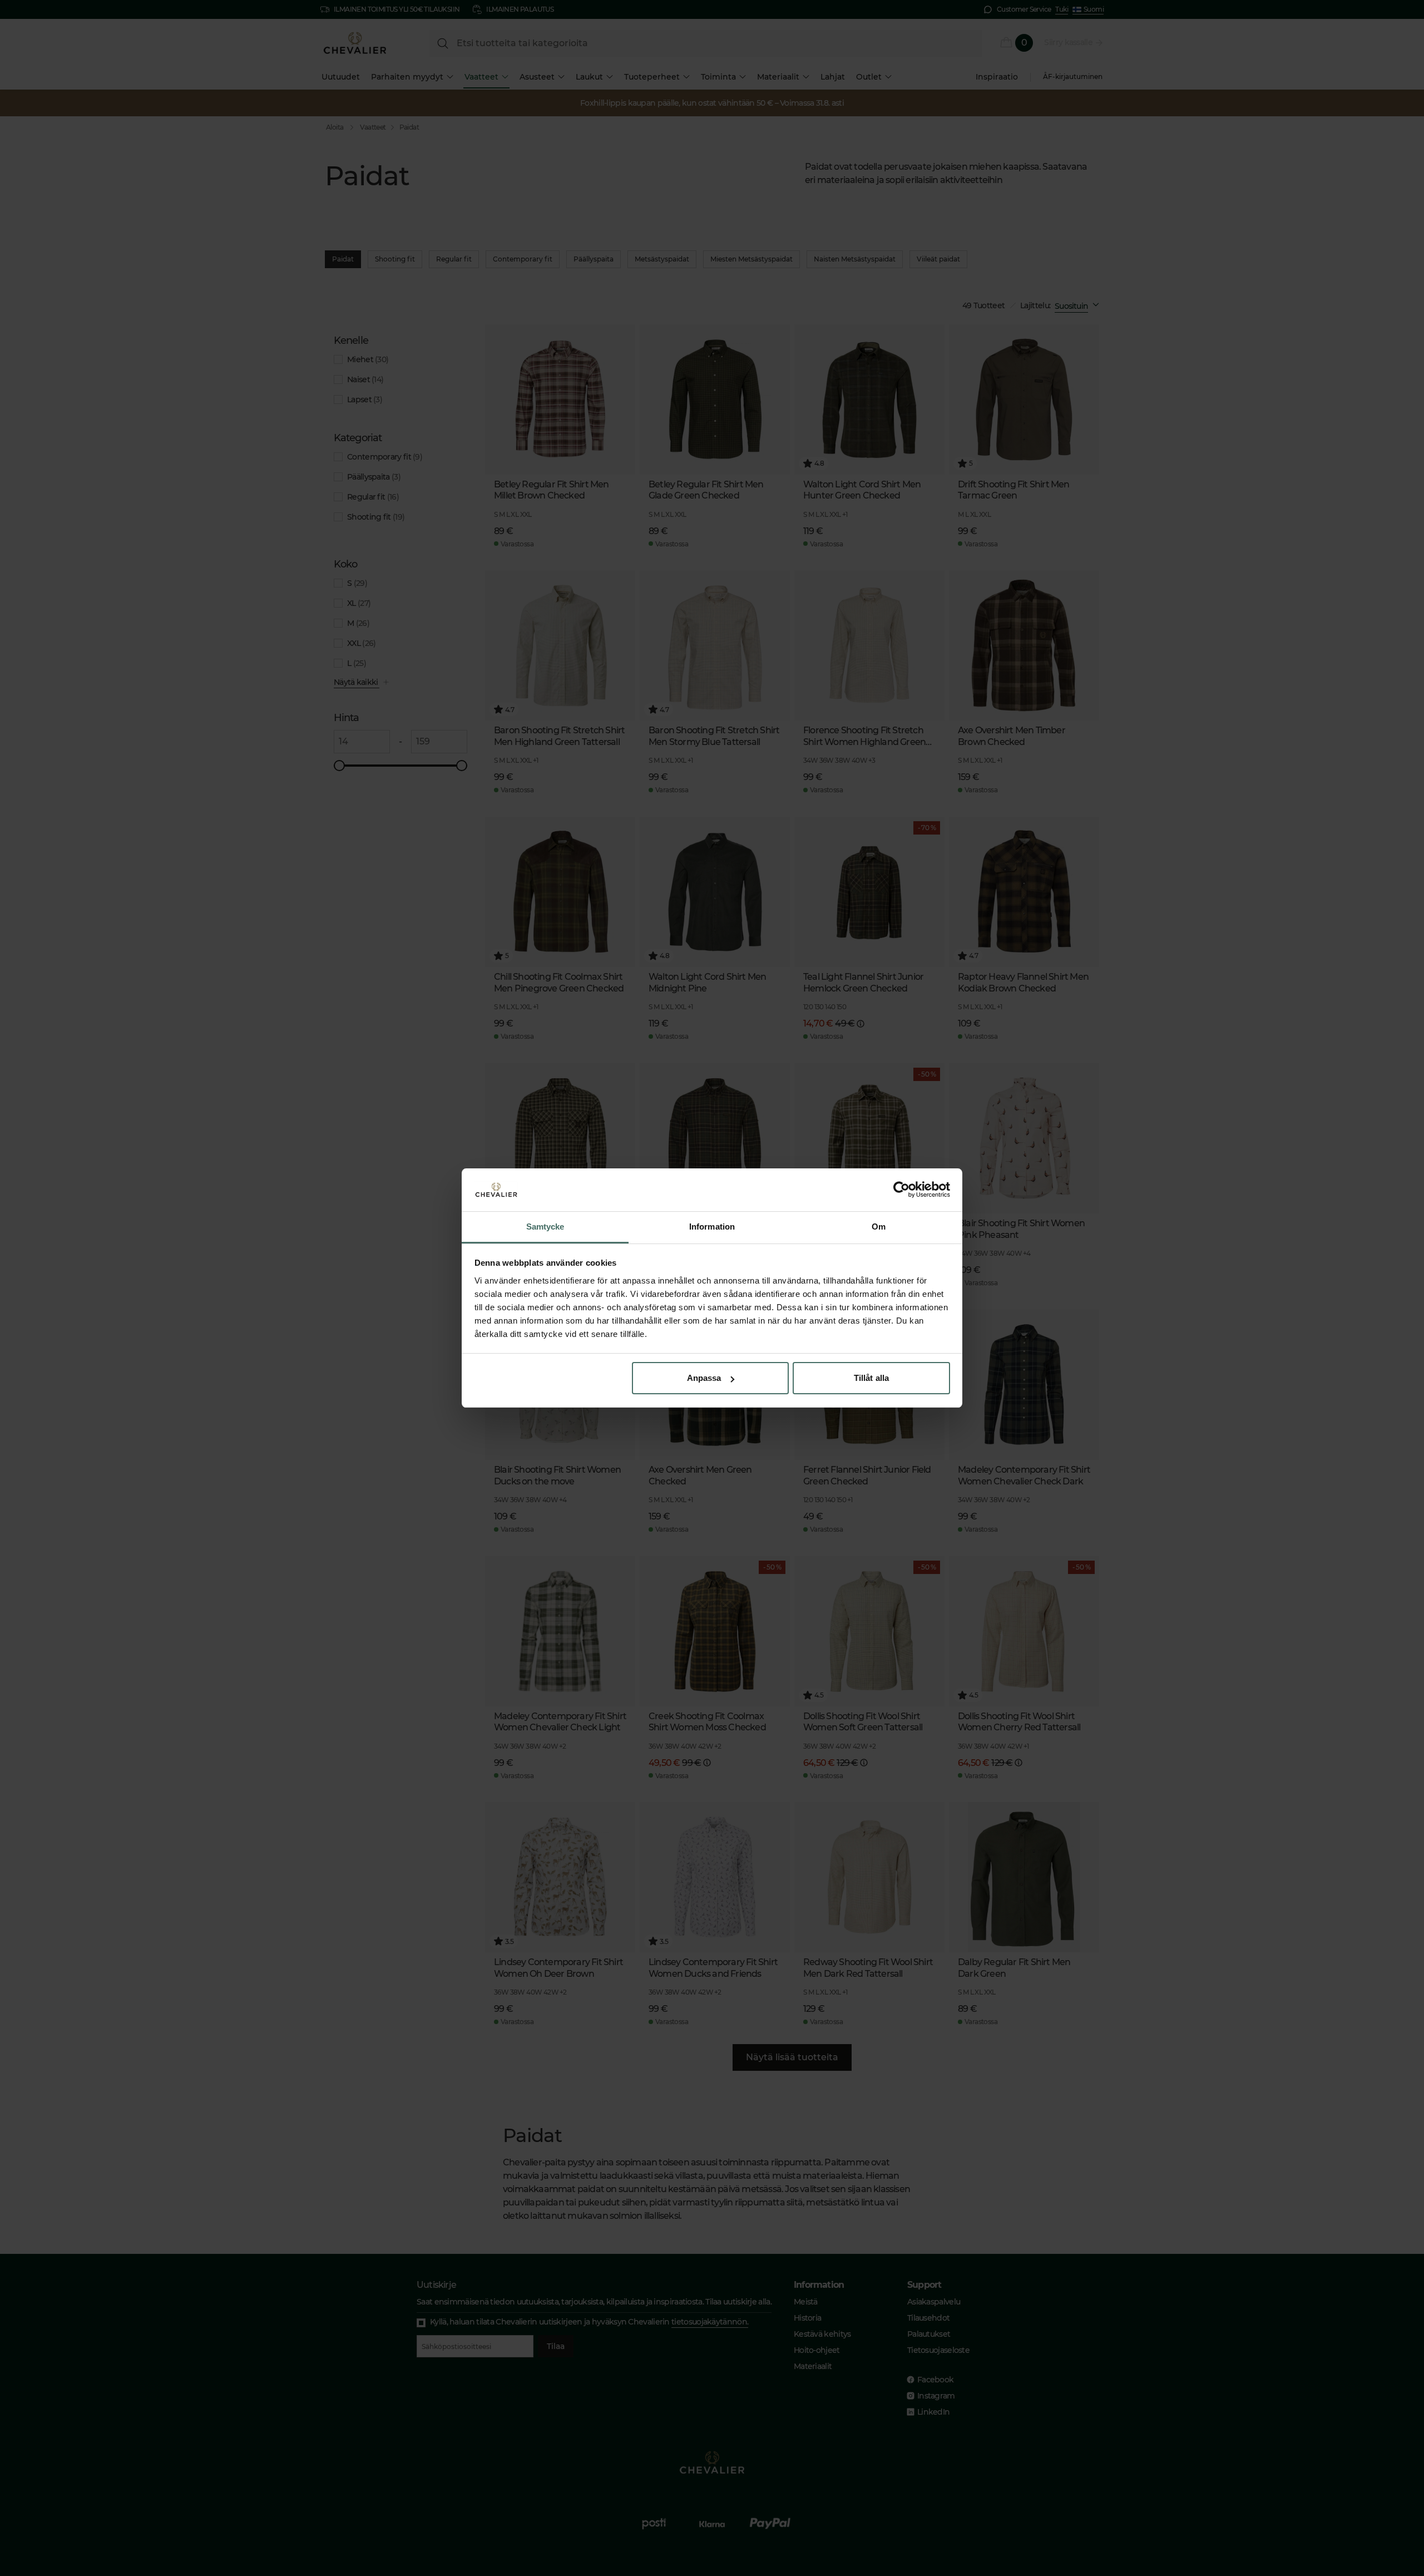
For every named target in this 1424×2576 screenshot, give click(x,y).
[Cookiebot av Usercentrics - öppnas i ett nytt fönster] (901, 1190)
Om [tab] (879, 1227)
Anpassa (704, 1378)
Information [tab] (712, 1227)
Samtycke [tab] (545, 1227)
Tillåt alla (871, 1378)
